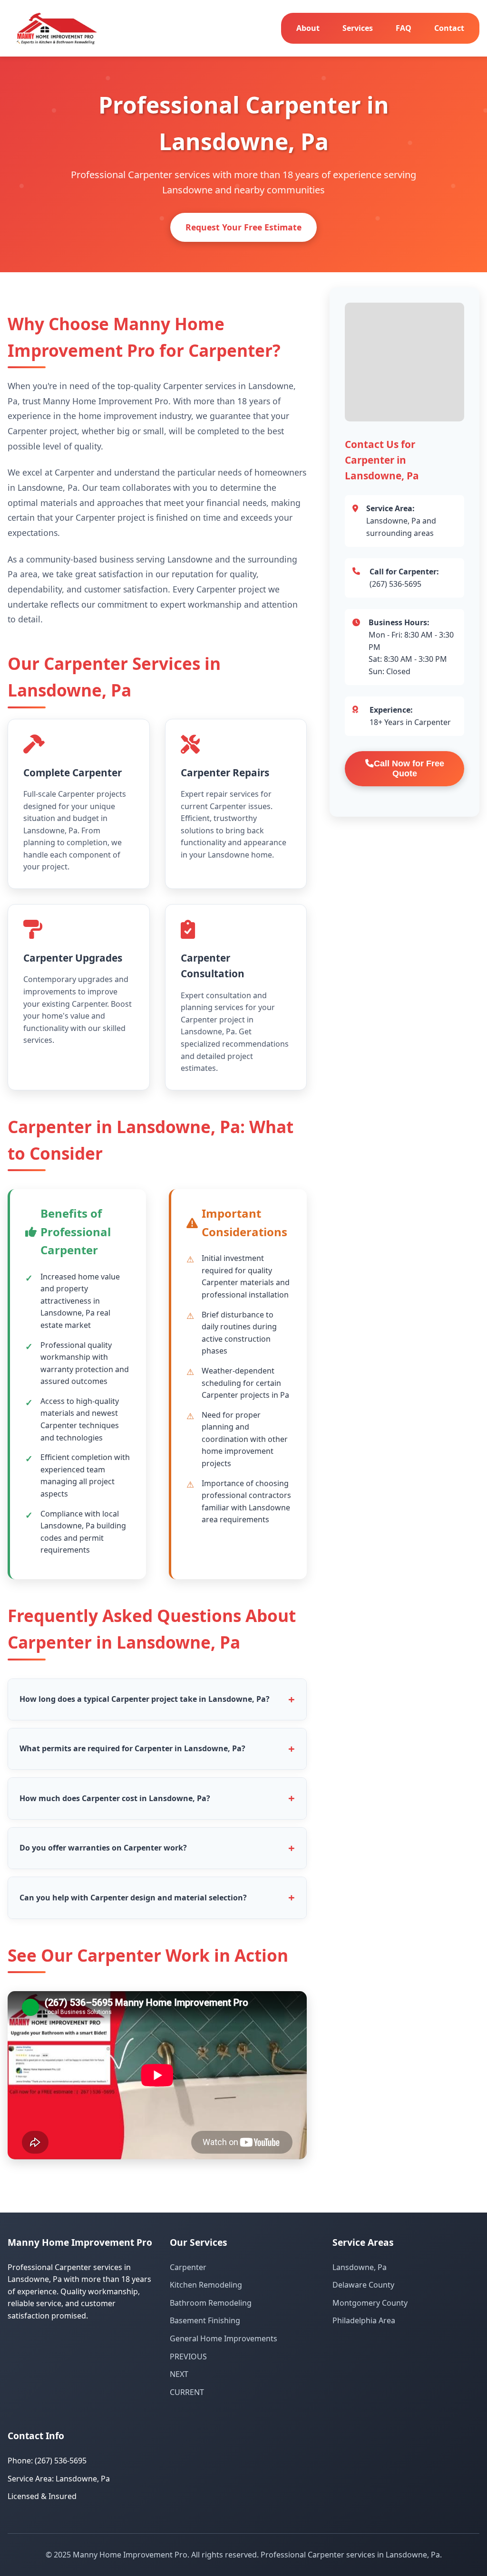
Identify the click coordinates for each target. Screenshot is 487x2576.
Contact (449, 28)
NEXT (179, 2374)
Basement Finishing (205, 2320)
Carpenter (188, 2267)
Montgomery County (370, 2303)
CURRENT (187, 2392)
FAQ (404, 28)
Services (358, 28)
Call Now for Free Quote (409, 768)
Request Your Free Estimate (243, 227)
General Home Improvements (224, 2338)
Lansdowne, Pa (360, 2267)
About (308, 28)
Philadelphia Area (364, 2320)
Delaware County (363, 2285)
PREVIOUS (188, 2357)
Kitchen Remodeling (206, 2285)
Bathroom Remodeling (211, 2303)
